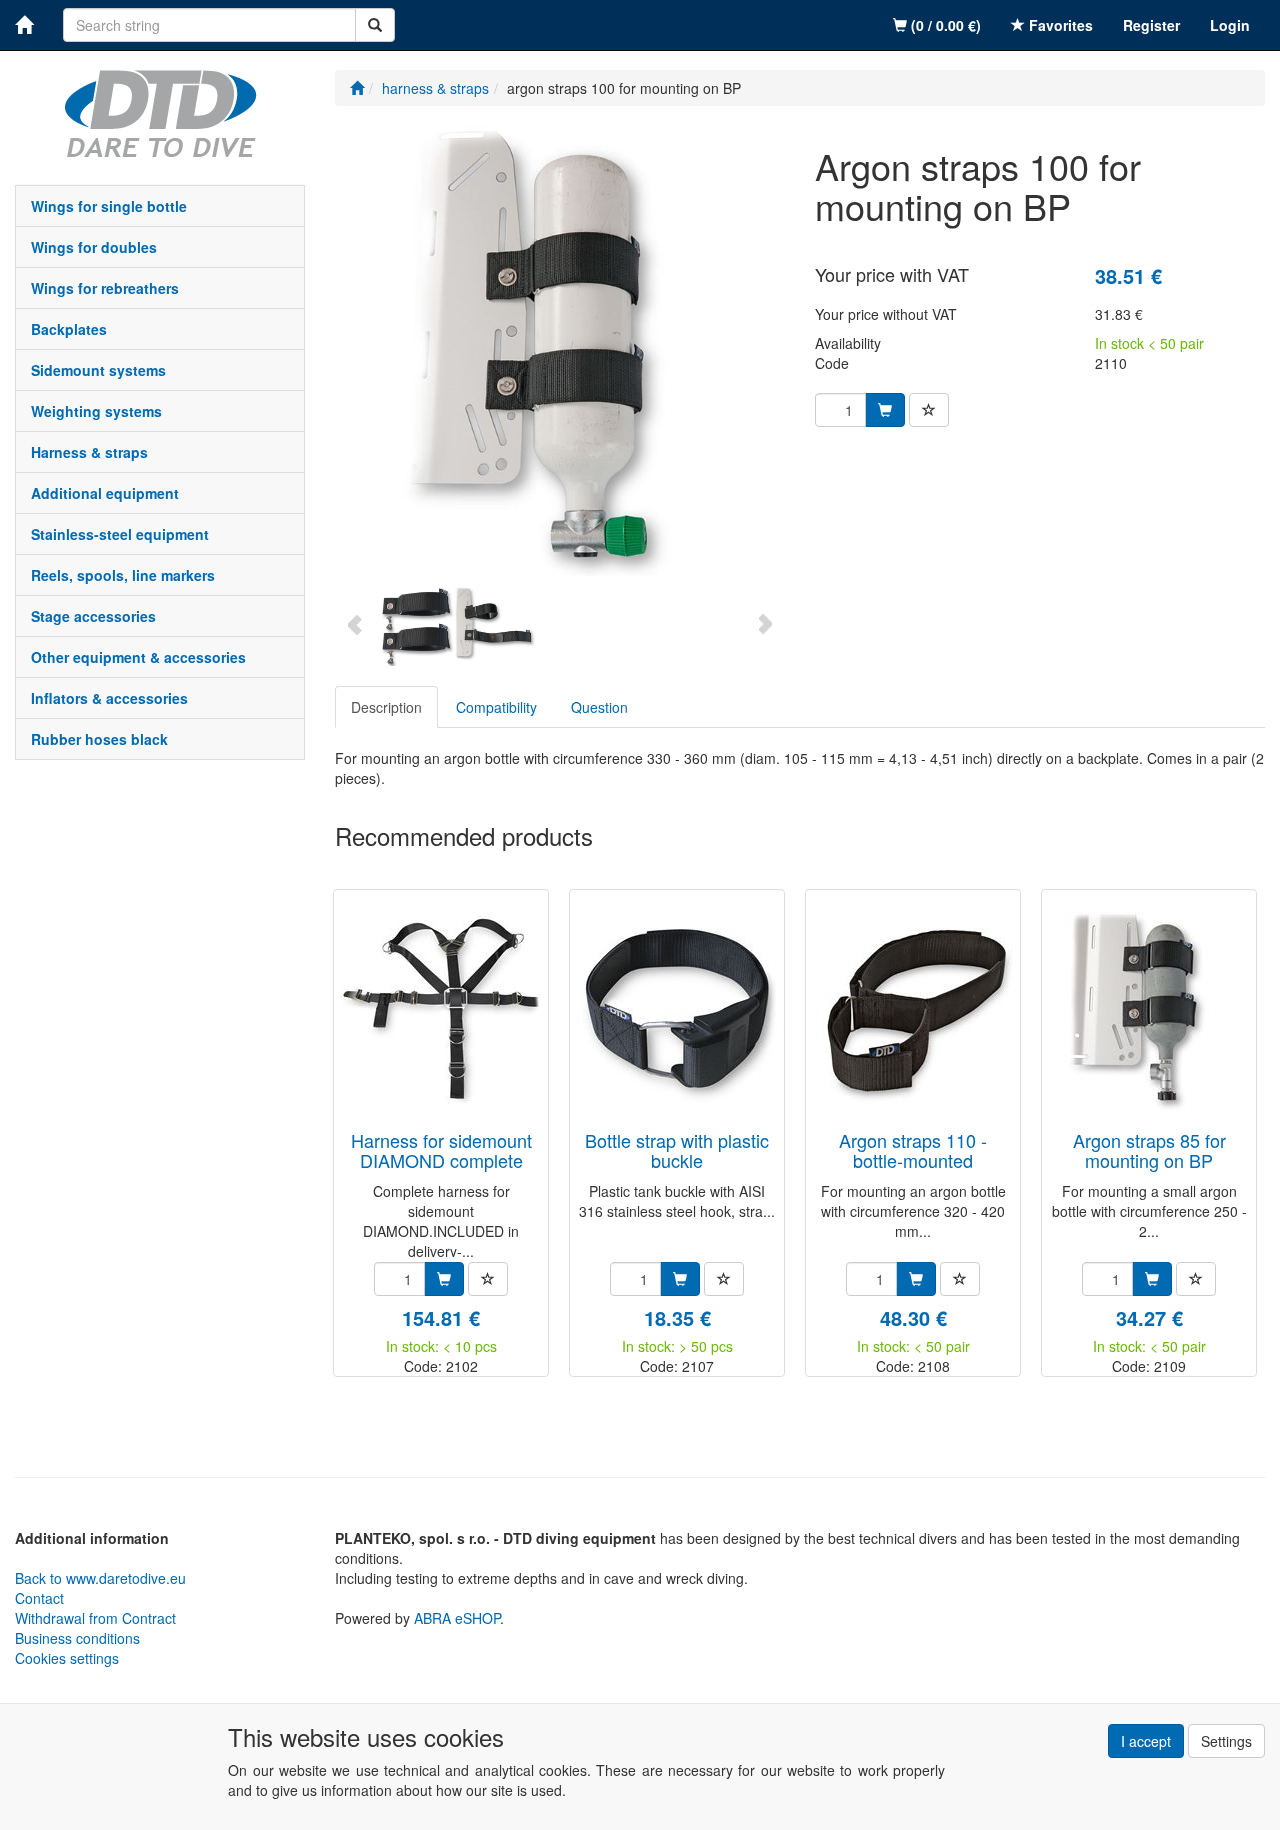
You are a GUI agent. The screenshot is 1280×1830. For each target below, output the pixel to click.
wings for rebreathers (105, 288)
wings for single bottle (109, 206)
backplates (69, 329)
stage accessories (93, 616)
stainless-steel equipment (120, 534)
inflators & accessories (109, 698)
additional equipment (105, 493)
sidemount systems (98, 370)
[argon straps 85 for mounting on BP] (1149, 1011)
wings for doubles (94, 247)
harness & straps (89, 452)
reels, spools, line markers (123, 575)
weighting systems (96, 411)
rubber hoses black (99, 739)
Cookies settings (67, 1658)
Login (1230, 25)
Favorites (1059, 25)
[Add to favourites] (929, 410)
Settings (1226, 1741)
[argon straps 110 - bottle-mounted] (913, 1011)
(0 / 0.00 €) (944, 25)
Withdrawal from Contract (95, 1618)
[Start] (357, 88)
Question (599, 707)
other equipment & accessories (138, 657)
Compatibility (496, 707)
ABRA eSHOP (457, 1618)
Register (1151, 25)
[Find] (375, 25)
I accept (1146, 1741)
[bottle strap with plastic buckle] (677, 1011)
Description (386, 707)
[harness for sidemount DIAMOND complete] (441, 1011)
